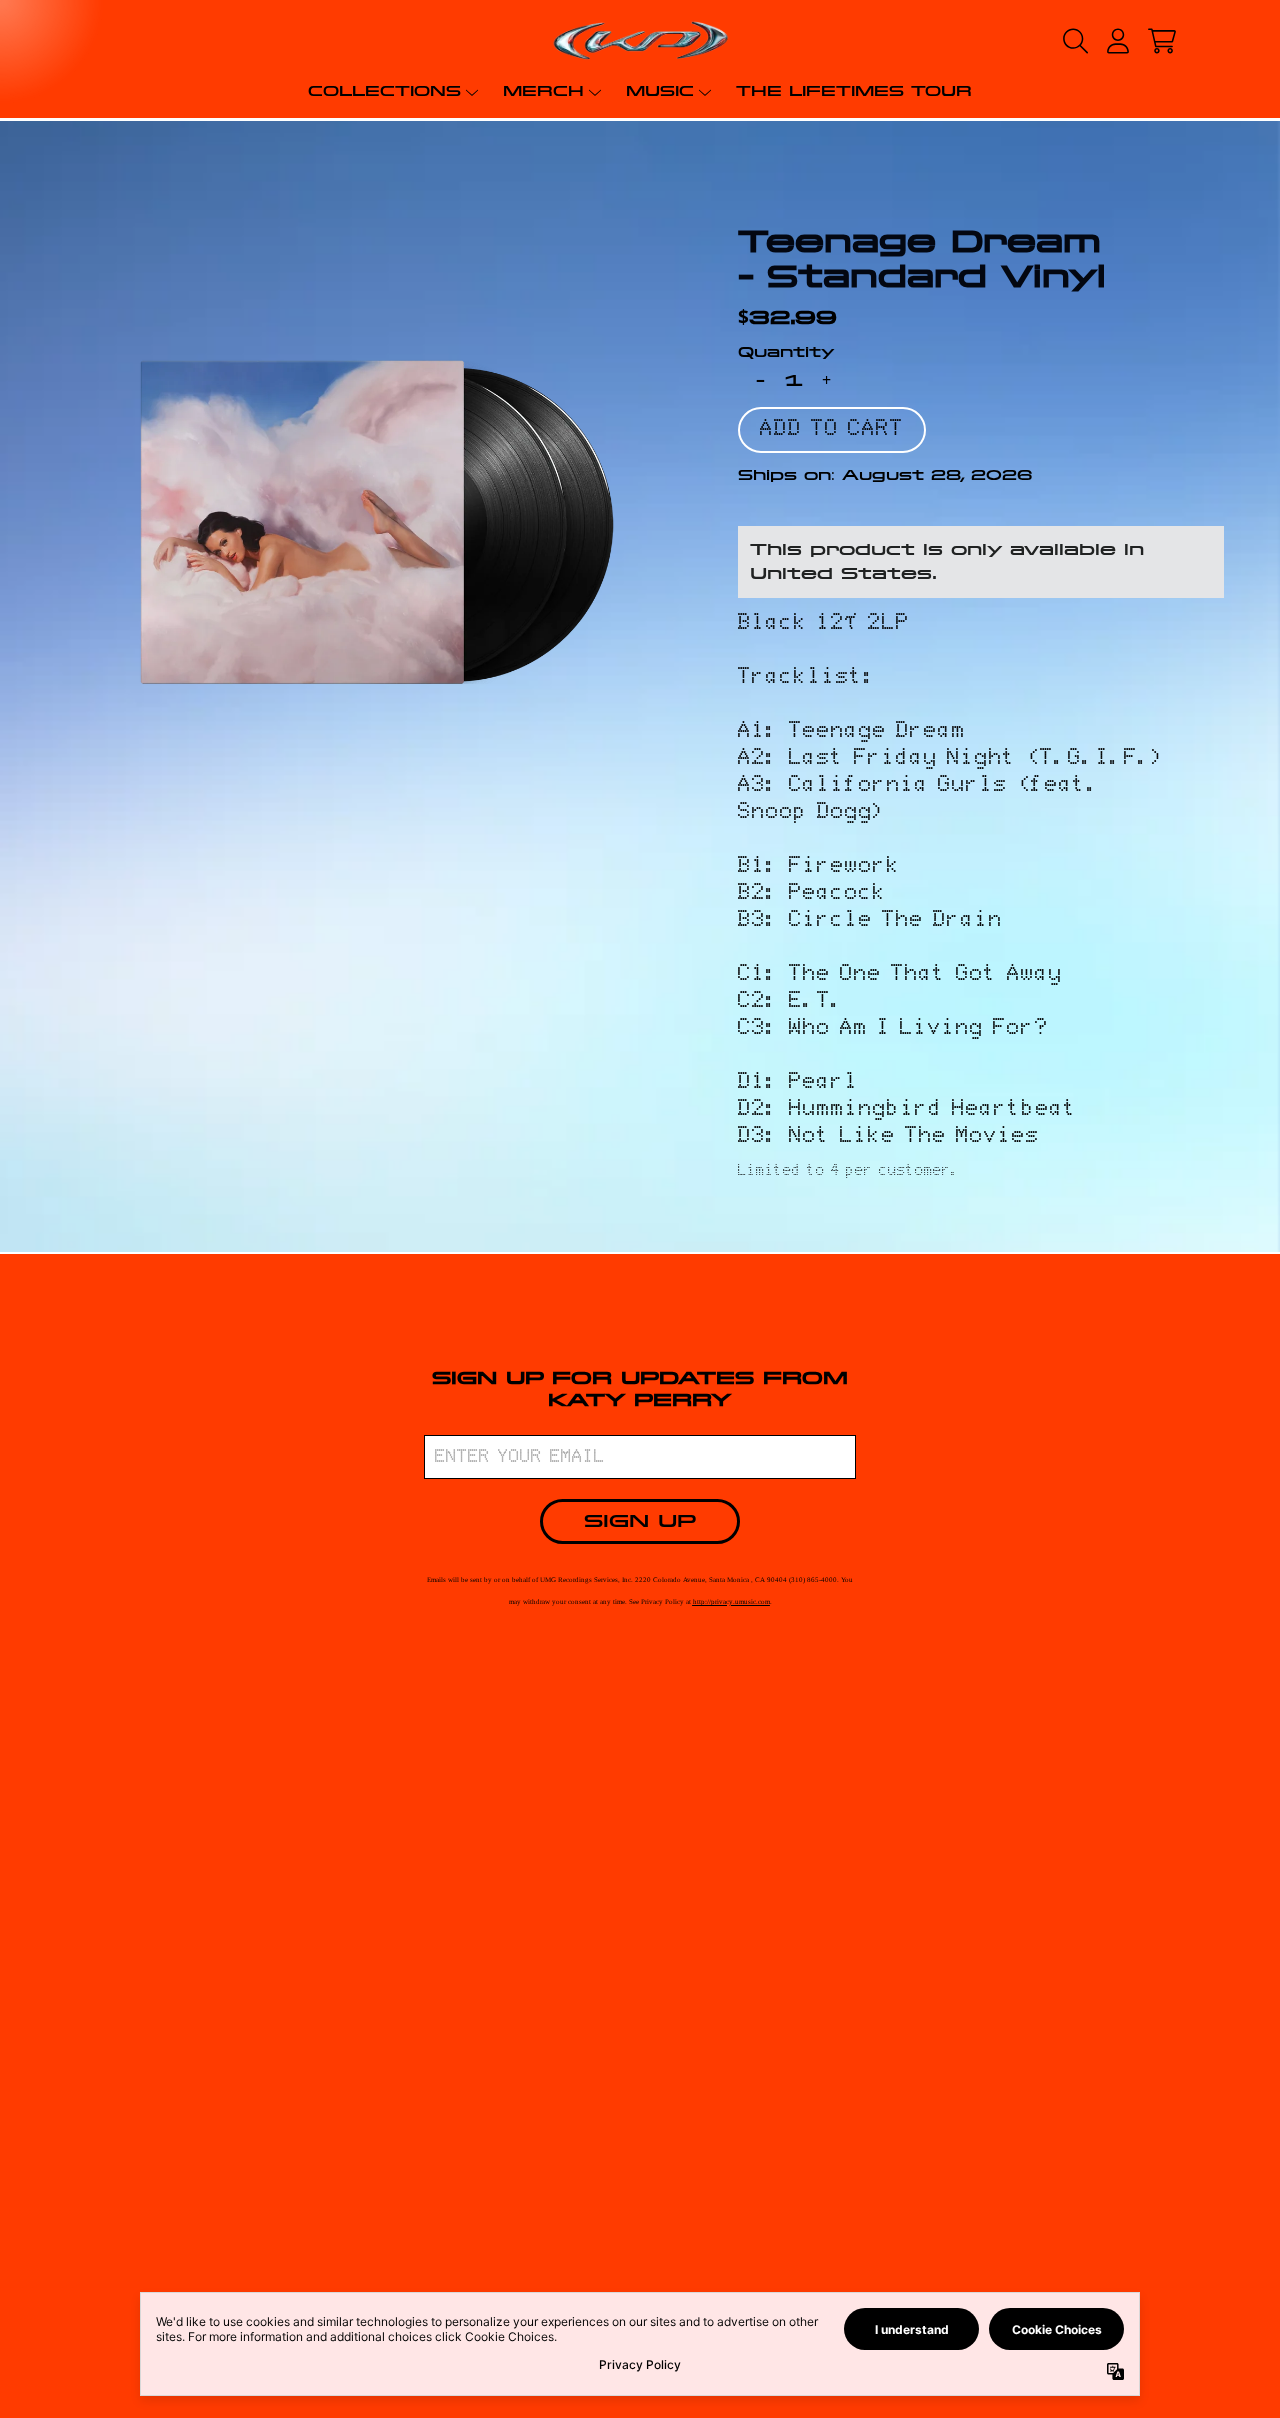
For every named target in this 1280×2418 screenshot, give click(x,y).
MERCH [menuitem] (543, 91)
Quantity (786, 352)
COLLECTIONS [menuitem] (384, 91)
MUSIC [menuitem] (660, 91)
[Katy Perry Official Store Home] (639, 40)
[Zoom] (377, 522)
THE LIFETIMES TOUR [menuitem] (854, 91)
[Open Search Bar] (1074, 41)
